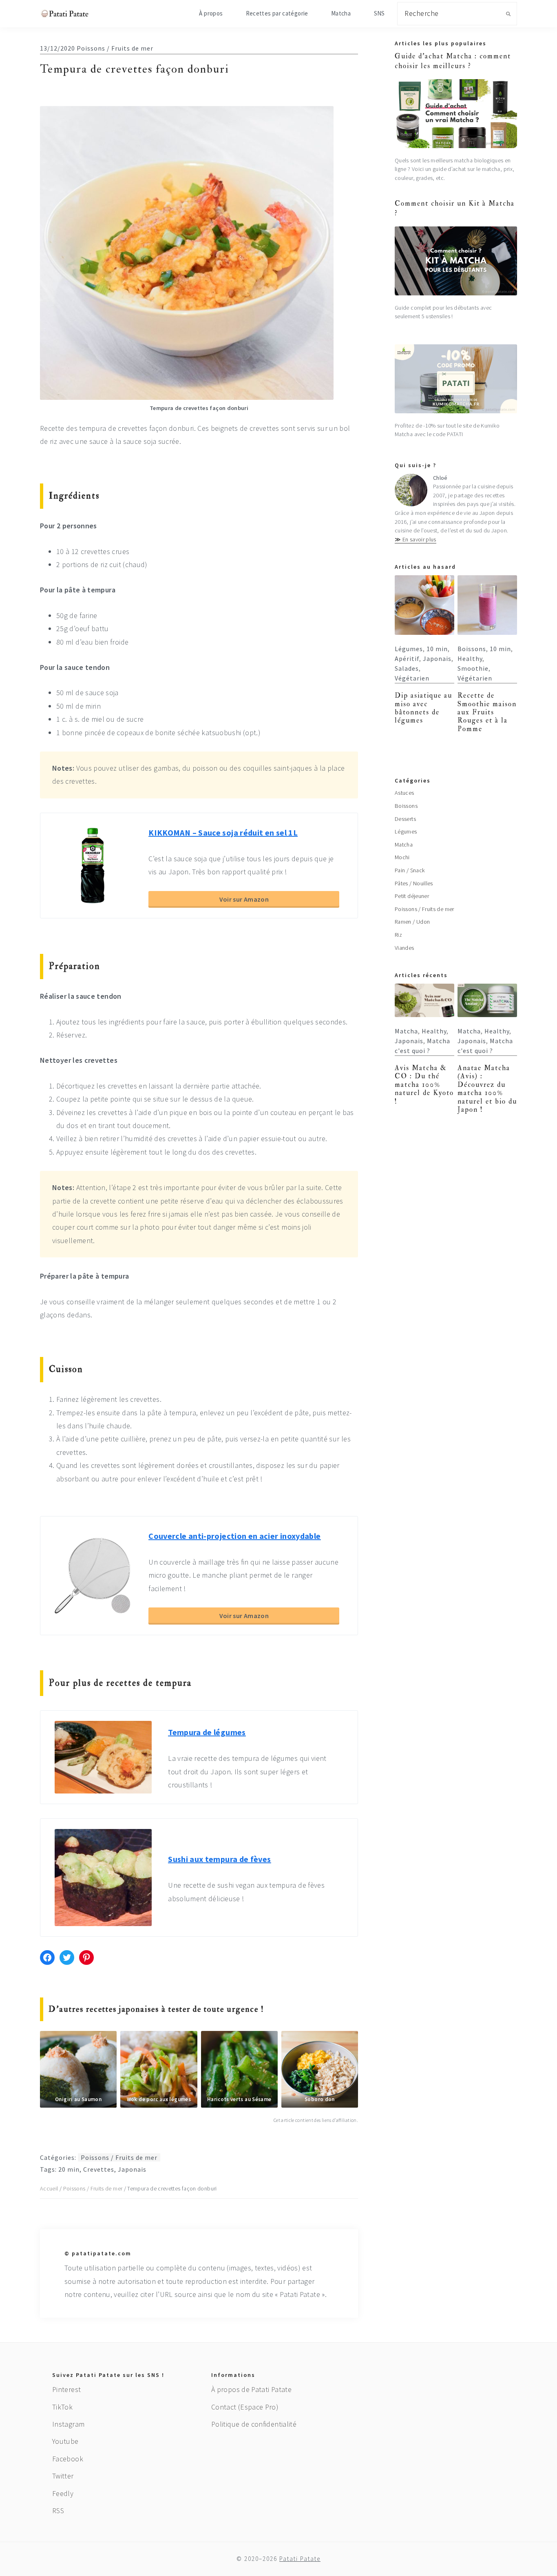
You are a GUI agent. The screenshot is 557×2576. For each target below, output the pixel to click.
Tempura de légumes (207, 1732)
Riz (398, 935)
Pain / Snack (410, 870)
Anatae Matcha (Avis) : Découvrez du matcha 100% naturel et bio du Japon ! (487, 1089)
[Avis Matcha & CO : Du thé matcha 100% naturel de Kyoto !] (424, 1000)
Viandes (404, 948)
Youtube (65, 2441)
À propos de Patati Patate (251, 2389)
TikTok (62, 2407)
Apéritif (407, 658)
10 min (437, 649)
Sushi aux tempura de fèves (219, 1859)
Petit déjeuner (412, 896)
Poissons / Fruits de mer (115, 48)
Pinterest (66, 2389)
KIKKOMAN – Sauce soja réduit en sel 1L (223, 832)
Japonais (132, 2169)
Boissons (472, 649)
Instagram (68, 2424)
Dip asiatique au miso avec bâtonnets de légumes (423, 708)
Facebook (68, 2459)
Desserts (405, 819)
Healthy (470, 658)
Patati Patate (300, 2559)
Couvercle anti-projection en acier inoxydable (234, 1536)
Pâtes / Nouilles (414, 883)
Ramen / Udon (412, 922)
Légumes (409, 649)
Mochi (402, 857)
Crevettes (99, 2169)
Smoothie (473, 668)
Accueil (49, 2188)
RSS (58, 2511)
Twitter (63, 2476)
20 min (69, 2169)
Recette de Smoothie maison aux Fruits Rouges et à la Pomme (487, 712)
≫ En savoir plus (416, 539)
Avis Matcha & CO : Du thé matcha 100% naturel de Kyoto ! (424, 1085)
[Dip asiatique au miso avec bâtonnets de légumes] (424, 605)
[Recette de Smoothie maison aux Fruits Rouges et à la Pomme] (487, 605)
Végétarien (412, 678)
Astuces (404, 793)
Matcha (404, 845)
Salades (407, 668)
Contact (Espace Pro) (245, 2407)
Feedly (63, 2493)
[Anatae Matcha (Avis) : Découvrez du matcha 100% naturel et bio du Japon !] (487, 1000)
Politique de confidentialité (254, 2424)
